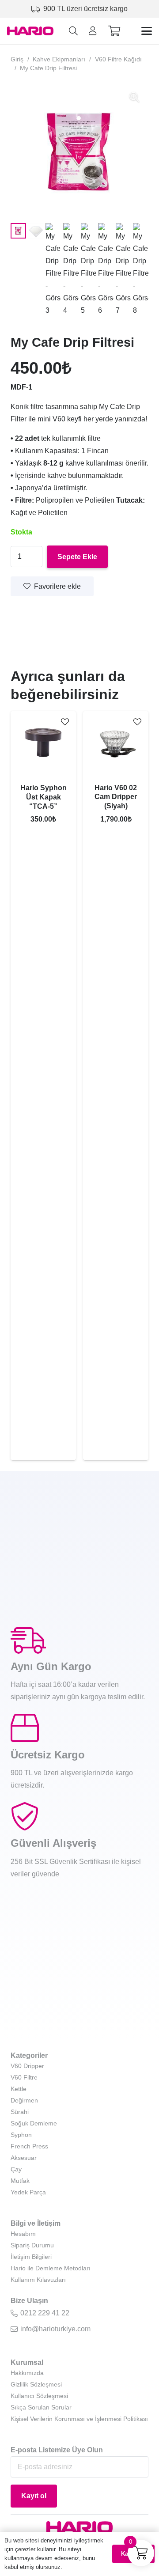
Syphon (21, 2135)
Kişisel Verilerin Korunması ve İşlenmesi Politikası (79, 2419)
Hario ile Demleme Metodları (51, 2268)
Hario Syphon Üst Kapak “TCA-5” (44, 797)
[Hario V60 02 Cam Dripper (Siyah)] (116, 744)
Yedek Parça (28, 2192)
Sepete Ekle (77, 557)
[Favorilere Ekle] (65, 722)
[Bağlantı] (93, 31)
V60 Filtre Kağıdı (118, 59)
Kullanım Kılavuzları (38, 2280)
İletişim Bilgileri (31, 2257)
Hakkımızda (27, 2373)
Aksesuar (24, 2158)
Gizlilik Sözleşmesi (36, 2384)
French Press (29, 2146)
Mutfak (20, 2181)
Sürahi (20, 2112)
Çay (16, 2169)
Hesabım (23, 2234)
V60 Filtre (24, 2077)
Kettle (19, 2089)
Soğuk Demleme (34, 2123)
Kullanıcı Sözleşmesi (39, 2396)
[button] (73, 31)
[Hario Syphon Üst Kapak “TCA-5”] (43, 744)
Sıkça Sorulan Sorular (41, 2407)
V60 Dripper (27, 2066)
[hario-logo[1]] (30, 31)
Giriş (17, 59)
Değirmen (24, 2100)
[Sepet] (114, 31)
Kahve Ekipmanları (59, 59)
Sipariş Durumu (32, 2245)
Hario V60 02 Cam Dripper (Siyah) (116, 797)
